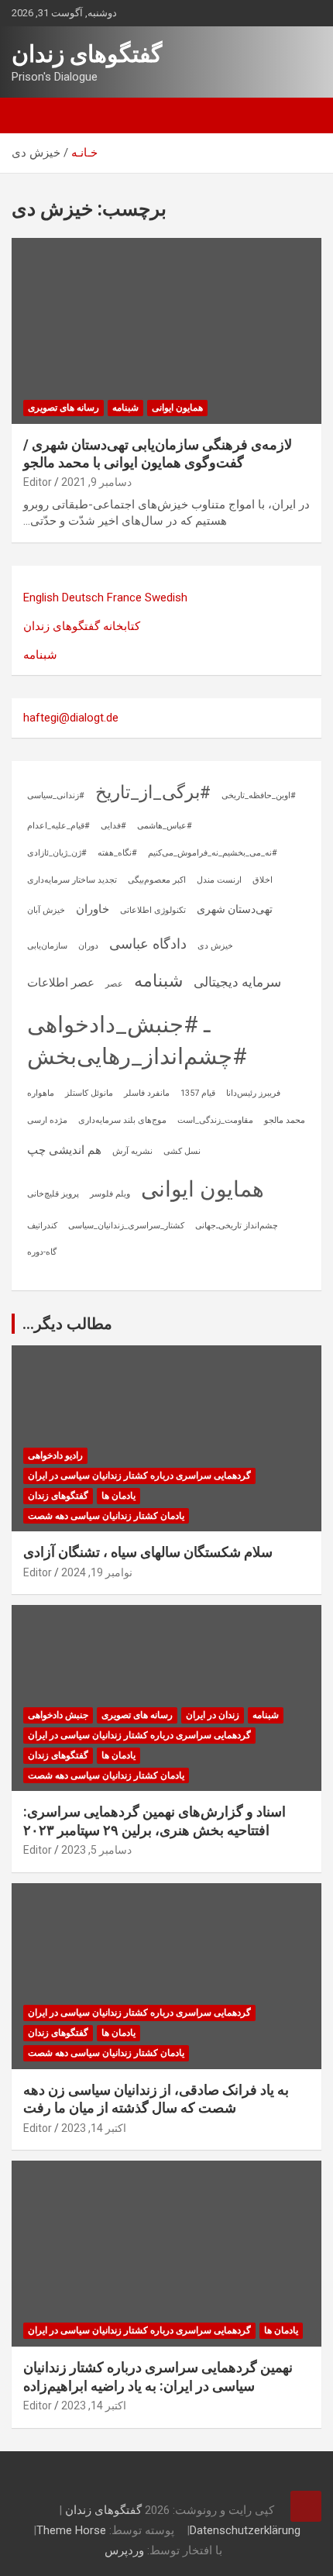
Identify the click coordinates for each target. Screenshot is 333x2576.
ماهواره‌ (41, 1093)
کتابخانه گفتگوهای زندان (82, 626)
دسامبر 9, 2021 (96, 482)
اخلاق (263, 880)
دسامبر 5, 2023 (96, 1850)
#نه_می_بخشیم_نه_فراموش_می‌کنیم (213, 853)
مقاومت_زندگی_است (215, 1120)
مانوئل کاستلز (89, 1093)
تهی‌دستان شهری (235, 909)
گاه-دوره (42, 1252)
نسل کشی (182, 1151)
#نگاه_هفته (117, 853)
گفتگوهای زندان (87, 54)
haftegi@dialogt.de (71, 718)
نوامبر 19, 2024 (97, 1572)
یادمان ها (118, 1496)
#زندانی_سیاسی (56, 796)
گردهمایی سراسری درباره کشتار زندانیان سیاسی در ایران (139, 1476)
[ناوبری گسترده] (31, 115)
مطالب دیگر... (67, 1324)
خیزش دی (215, 946)
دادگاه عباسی (148, 944)
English (41, 598)
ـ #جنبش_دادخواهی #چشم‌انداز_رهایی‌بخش (137, 1040)
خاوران (93, 909)
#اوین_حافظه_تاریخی (259, 796)
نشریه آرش (132, 1151)
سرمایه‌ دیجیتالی (237, 982)
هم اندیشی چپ (64, 1150)
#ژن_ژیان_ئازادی (57, 853)
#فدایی (113, 826)
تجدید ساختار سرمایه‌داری (72, 880)
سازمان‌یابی (47, 946)
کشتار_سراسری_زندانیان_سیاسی (126, 1226)
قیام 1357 (198, 1093)
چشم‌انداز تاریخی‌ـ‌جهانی (237, 1226)
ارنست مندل (219, 880)
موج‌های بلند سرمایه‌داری (122, 1120)
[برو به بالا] (306, 2506)
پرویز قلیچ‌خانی (53, 1194)
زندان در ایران (213, 1715)
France (124, 598)
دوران (88, 946)
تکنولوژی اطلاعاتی (153, 910)
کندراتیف (42, 1226)
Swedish (166, 598)
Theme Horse (71, 2530)
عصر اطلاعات (61, 983)
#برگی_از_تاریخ (153, 792)
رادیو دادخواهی (55, 1455)
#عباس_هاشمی (165, 826)
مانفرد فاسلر (147, 1093)
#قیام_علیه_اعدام (58, 826)
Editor (38, 482)
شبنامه (125, 408)
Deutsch (83, 598)
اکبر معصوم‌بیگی (157, 880)
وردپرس (124, 2550)
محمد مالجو (285, 1120)
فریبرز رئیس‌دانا (253, 1093)
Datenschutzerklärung (245, 2530)
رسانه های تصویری (64, 408)
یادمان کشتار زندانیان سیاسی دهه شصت (106, 1516)
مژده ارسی (47, 1120)
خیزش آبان (46, 910)
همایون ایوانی (177, 408)
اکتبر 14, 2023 (94, 2128)
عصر (114, 984)
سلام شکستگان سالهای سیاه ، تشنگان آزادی (148, 1552)
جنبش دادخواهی (58, 1715)
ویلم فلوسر (110, 1194)
